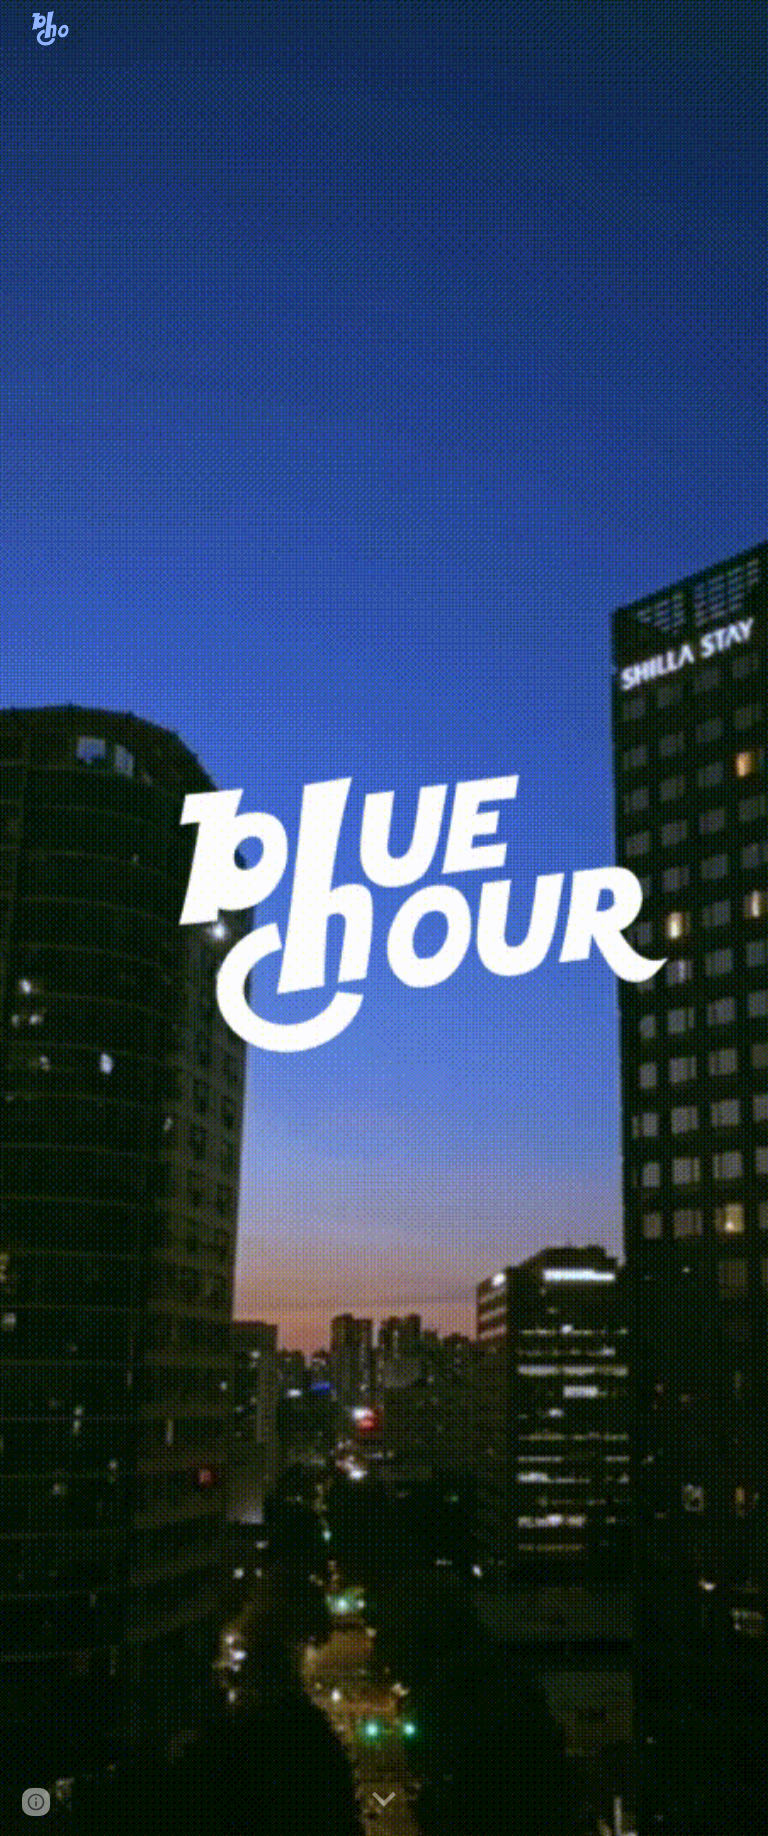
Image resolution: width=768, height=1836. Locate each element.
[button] (384, 1800)
